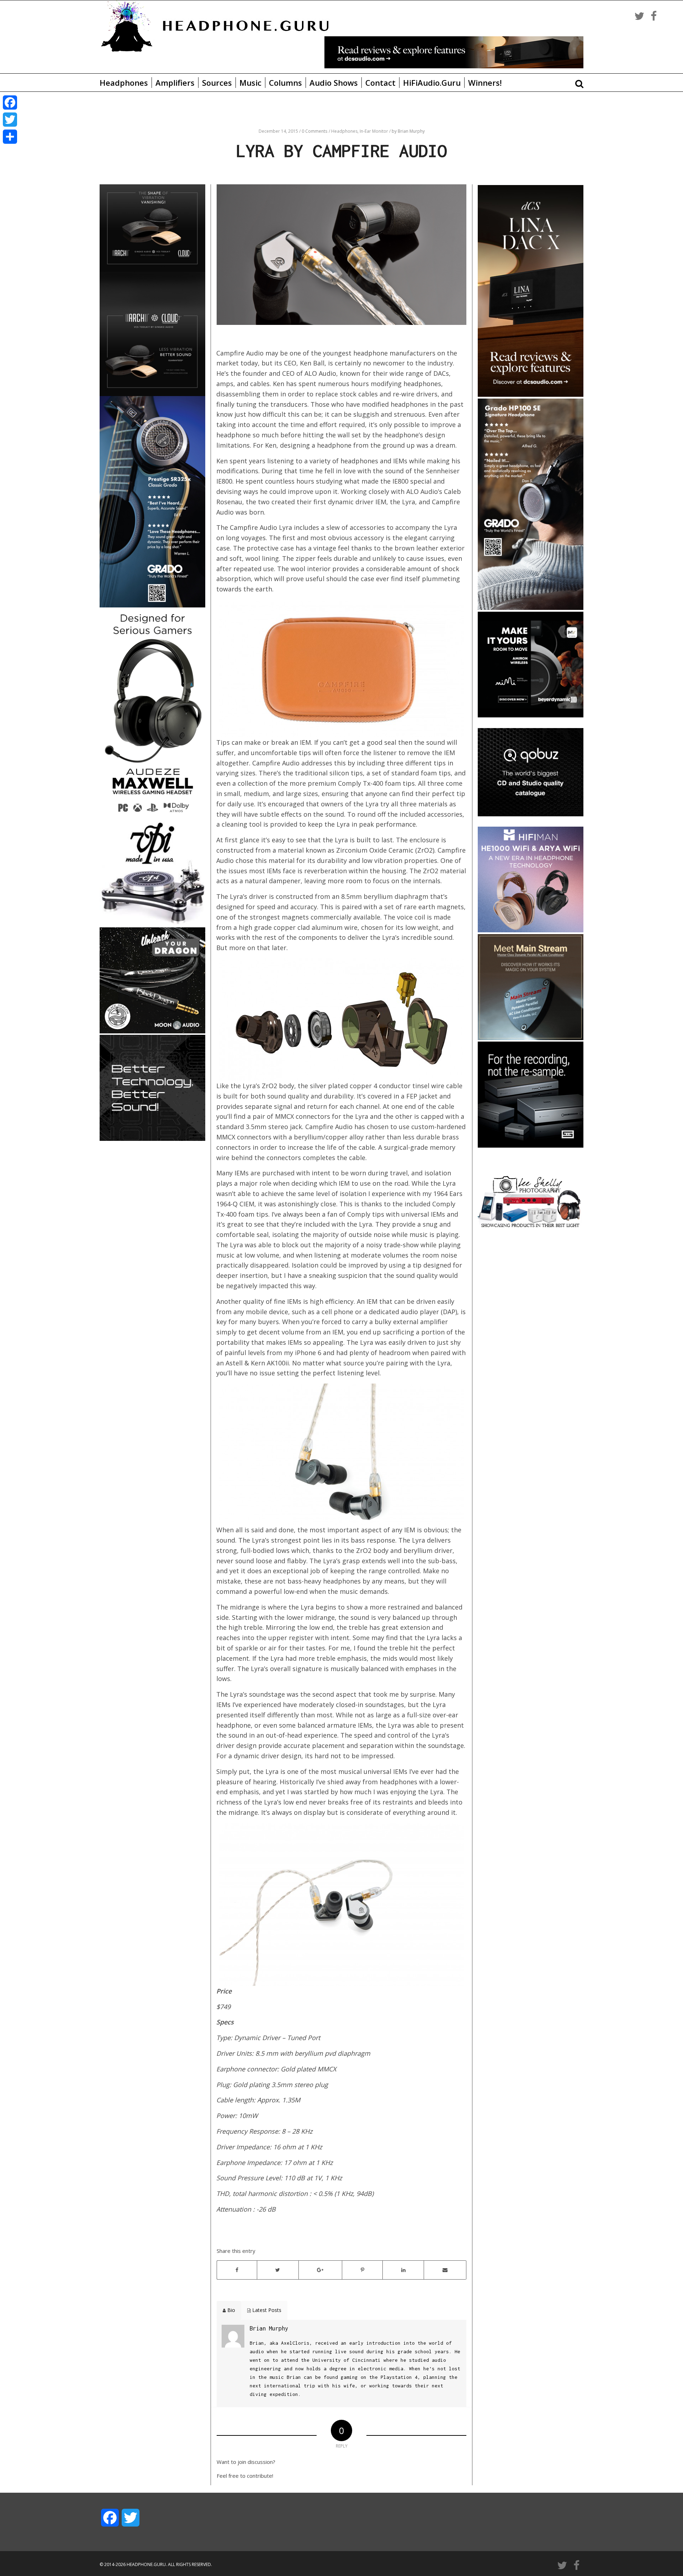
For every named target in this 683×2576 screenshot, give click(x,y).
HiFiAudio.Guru (432, 83)
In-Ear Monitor (374, 131)
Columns (285, 83)
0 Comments (314, 131)
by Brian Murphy (408, 131)
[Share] (10, 137)
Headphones (124, 83)
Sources (217, 83)
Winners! (485, 83)
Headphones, (345, 131)
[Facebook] (10, 102)
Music (250, 83)
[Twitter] (10, 120)
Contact (380, 83)
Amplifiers (175, 83)
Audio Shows (334, 83)
